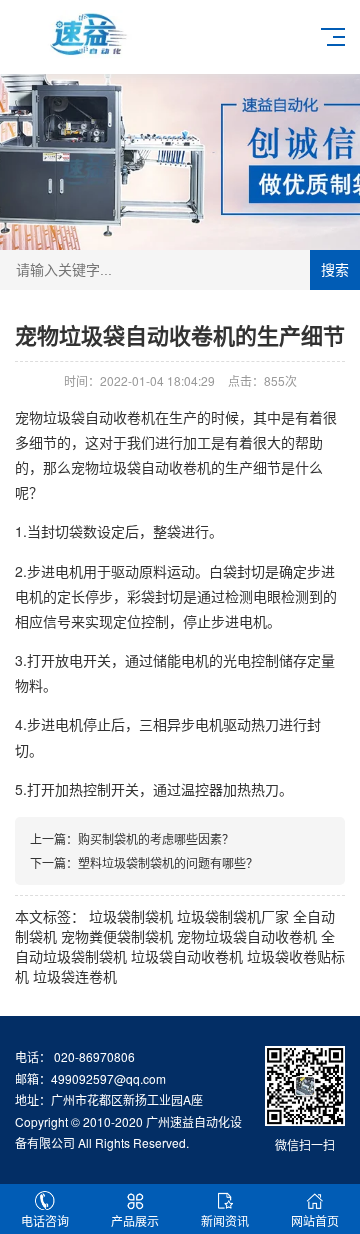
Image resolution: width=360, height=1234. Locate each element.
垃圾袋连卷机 (75, 976)
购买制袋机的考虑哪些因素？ (156, 838)
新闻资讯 (225, 1220)
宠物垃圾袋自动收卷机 (247, 936)
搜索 (335, 270)
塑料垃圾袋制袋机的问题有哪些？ (168, 862)
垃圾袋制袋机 (131, 916)
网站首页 (315, 1220)
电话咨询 (45, 1220)
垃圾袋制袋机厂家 (233, 916)
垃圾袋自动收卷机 (187, 956)
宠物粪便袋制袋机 (117, 936)
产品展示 (135, 1220)
